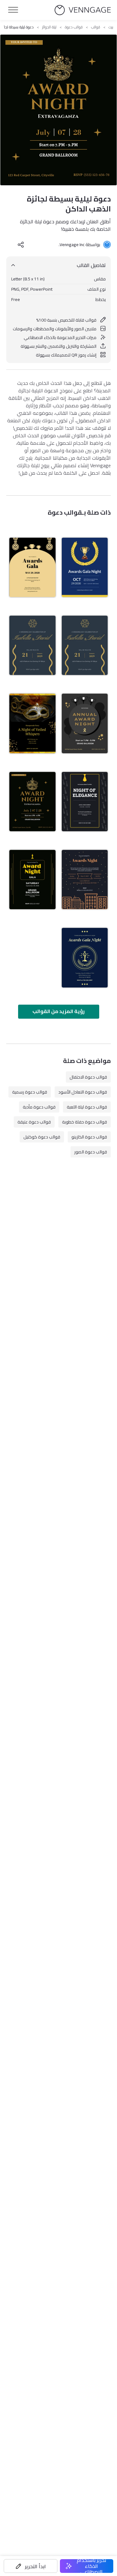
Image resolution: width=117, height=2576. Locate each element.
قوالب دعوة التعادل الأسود (83, 1092)
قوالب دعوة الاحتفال (88, 1077)
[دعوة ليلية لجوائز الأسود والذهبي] (85, 723)
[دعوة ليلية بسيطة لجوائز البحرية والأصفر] (85, 958)
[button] (31, 2566)
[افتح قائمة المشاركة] (21, 245)
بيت (111, 27)
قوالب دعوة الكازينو (89, 1137)
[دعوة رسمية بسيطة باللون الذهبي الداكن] (32, 645)
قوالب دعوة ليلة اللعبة (87, 1107)
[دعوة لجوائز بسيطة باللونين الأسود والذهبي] (32, 567)
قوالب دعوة (74, 27)
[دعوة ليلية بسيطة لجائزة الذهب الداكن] (32, 802)
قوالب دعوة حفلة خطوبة (85, 1122)
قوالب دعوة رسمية (30, 1092)
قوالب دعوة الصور (91, 1152)
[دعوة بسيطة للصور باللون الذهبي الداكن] (85, 645)
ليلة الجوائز (49, 27)
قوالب (96, 27)
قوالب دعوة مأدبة (39, 1107)
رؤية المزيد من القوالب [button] (58, 1011)
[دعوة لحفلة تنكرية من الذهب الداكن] (32, 723)
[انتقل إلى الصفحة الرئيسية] (83, 10)
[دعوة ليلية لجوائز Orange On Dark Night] (85, 880)
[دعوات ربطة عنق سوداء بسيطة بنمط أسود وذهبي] (85, 802)
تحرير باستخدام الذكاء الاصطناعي (92, 2566)
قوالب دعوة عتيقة (34, 1122)
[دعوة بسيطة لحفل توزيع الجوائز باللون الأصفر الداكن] (32, 880)
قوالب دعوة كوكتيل (42, 1137)
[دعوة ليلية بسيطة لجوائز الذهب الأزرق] (85, 567)
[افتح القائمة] (13, 10)
